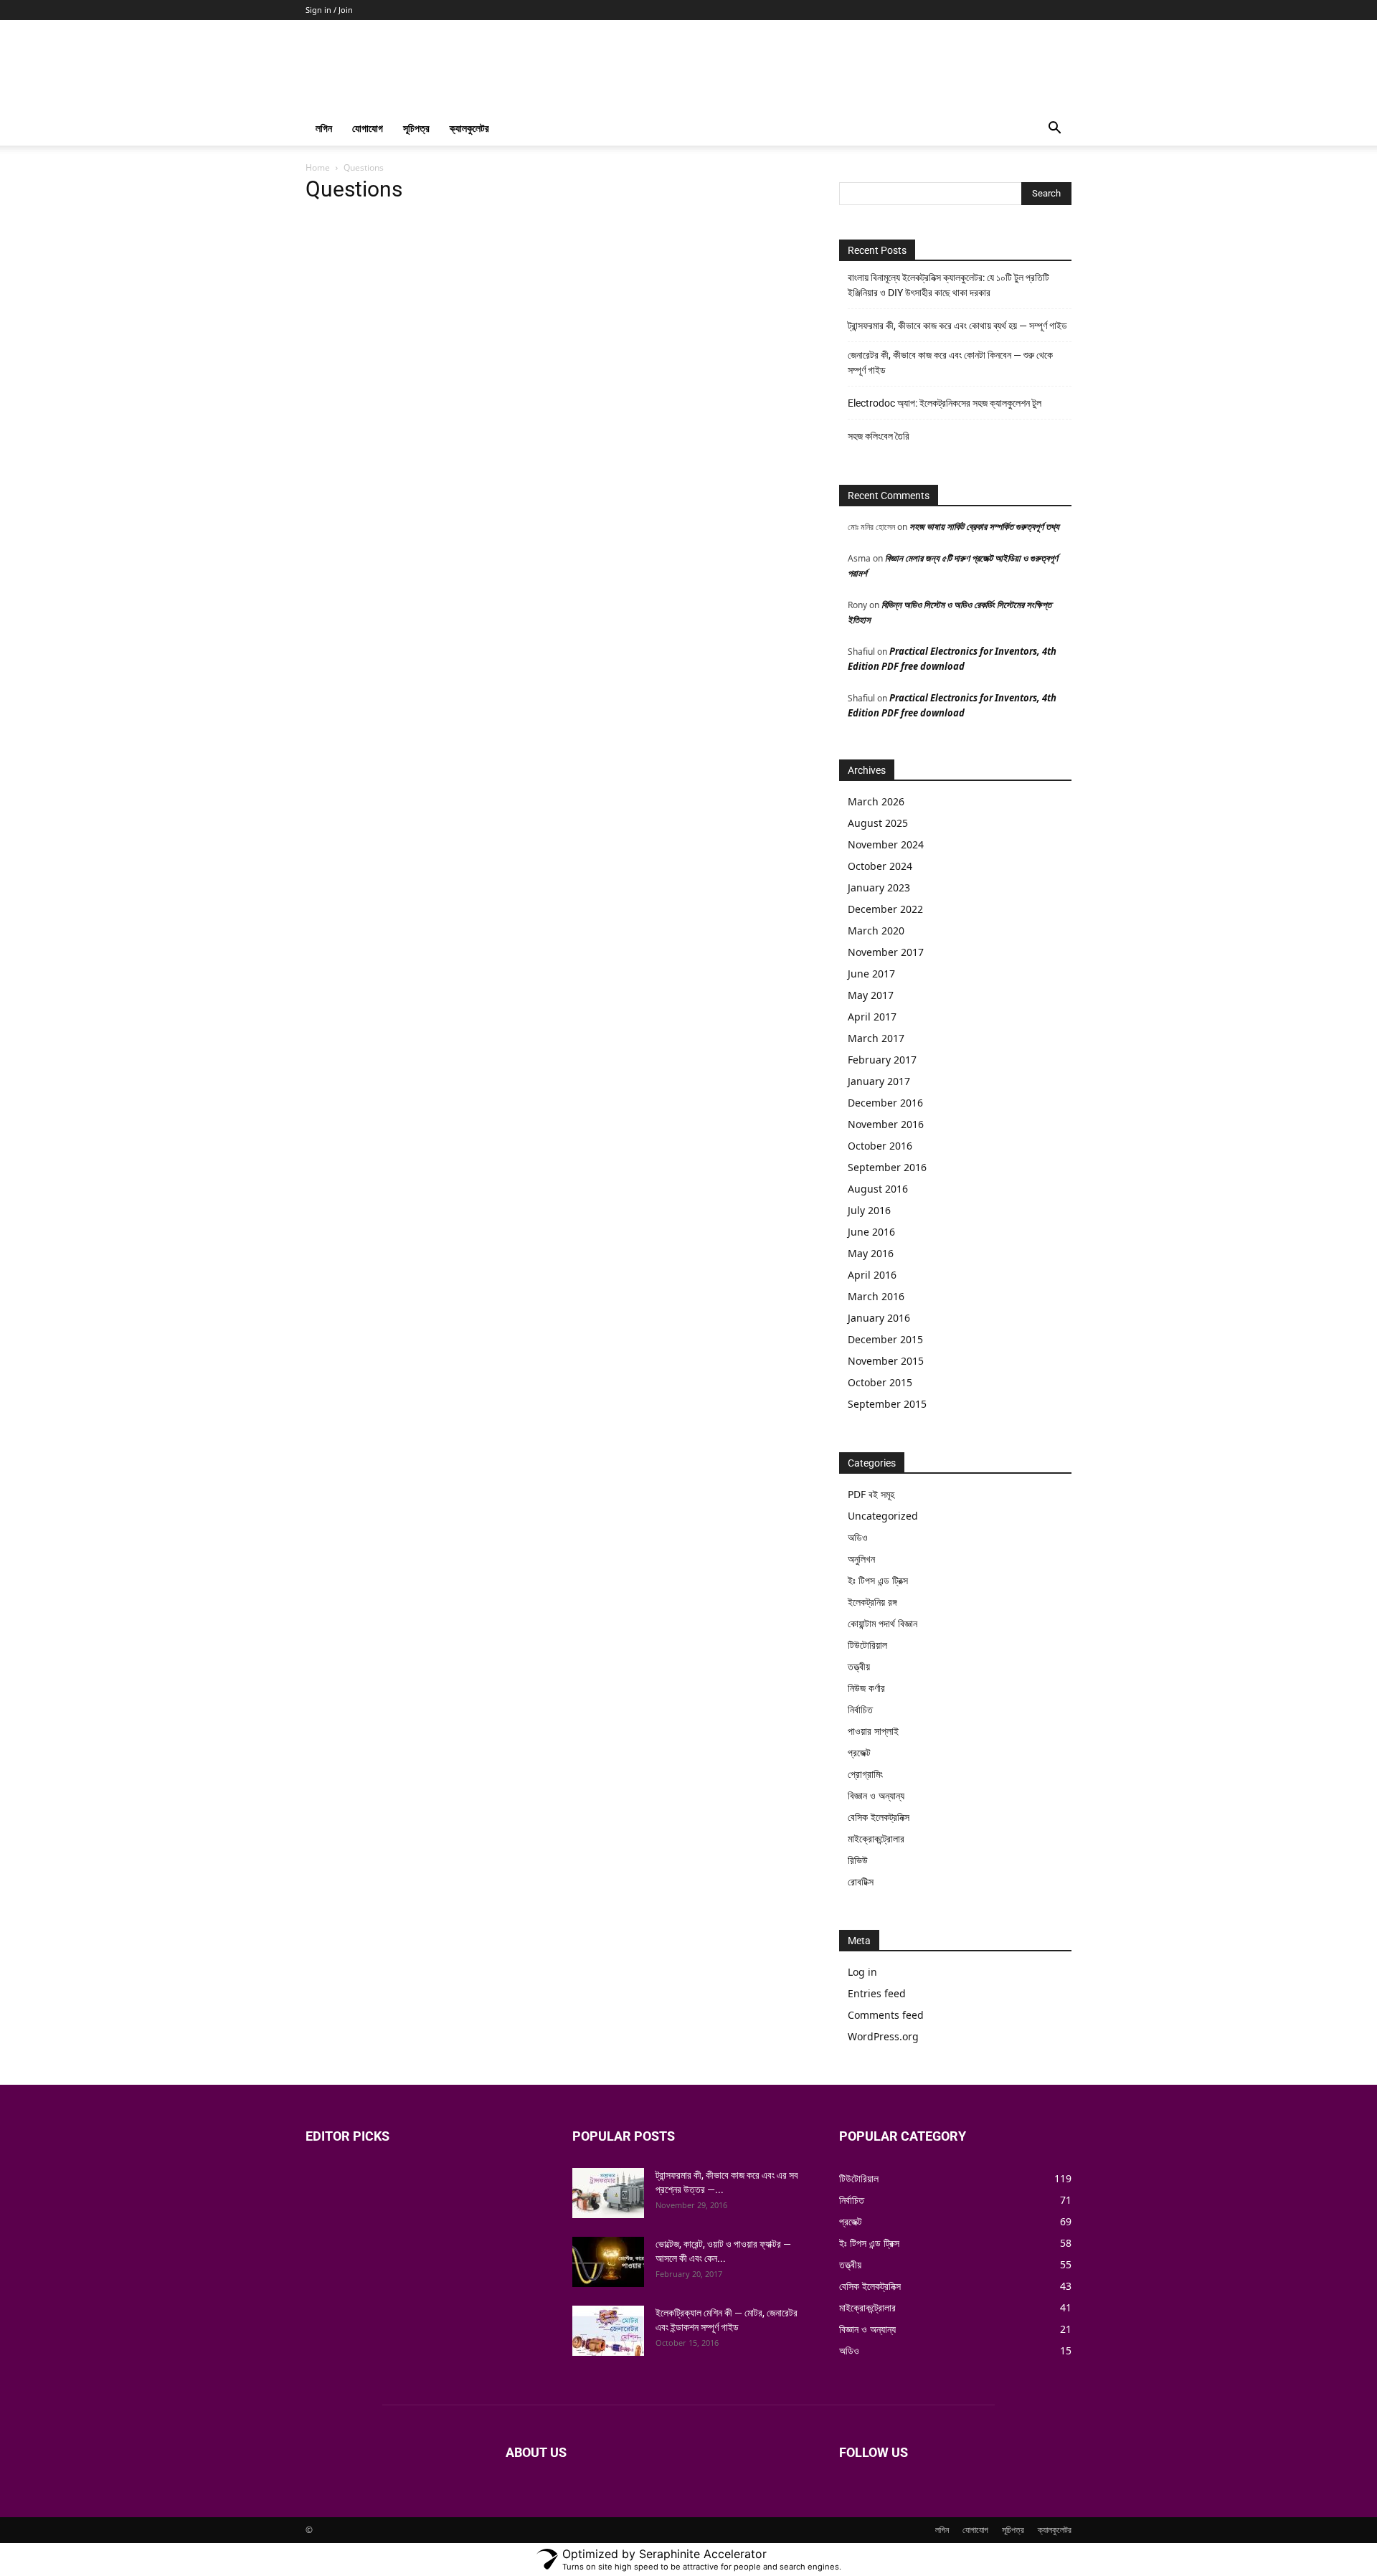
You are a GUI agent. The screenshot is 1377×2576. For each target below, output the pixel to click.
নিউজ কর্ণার (866, 1688)
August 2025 (878, 823)
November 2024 (886, 844)
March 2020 (876, 931)
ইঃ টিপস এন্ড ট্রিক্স (878, 1580)
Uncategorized (883, 1516)
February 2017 (882, 1060)
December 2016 (885, 1103)
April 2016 (872, 1275)
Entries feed (877, 1993)
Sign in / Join (329, 10)
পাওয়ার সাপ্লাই (873, 1731)
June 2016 (871, 1232)
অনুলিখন (861, 1559)
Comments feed (886, 2015)
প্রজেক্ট (859, 1752)
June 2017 (871, 974)
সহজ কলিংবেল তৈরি (879, 436)
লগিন (324, 128)
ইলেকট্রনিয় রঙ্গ (872, 1602)
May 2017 (871, 995)
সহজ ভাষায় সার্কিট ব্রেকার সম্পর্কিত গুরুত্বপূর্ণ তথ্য (984, 526)
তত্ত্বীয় (859, 1666)
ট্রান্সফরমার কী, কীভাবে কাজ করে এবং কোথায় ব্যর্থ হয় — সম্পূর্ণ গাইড (957, 326)
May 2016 (871, 1253)
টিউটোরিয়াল (867, 1645)
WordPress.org (883, 2036)
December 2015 (885, 1339)
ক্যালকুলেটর (469, 128)
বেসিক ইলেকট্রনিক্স (879, 1817)
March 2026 (876, 801)
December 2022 (885, 909)
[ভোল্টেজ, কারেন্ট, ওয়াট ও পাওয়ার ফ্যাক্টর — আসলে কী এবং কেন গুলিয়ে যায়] (608, 2262)
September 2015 (887, 1404)
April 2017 (872, 1017)
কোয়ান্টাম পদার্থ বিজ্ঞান (882, 1623)
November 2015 (886, 1361)
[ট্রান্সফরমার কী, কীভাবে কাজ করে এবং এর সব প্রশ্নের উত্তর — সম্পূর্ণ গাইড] (608, 2193)
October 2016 (880, 1146)
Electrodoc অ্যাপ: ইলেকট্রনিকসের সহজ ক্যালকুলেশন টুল (945, 403)
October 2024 (880, 866)
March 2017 (876, 1038)
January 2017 (879, 1081)
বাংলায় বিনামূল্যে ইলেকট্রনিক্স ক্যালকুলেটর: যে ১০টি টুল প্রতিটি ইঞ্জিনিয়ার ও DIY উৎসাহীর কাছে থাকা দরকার (948, 285)
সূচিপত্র (416, 128)
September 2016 (887, 1167)
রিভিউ (858, 1860)
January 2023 (879, 887)
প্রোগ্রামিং (865, 1774)
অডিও (858, 1537)
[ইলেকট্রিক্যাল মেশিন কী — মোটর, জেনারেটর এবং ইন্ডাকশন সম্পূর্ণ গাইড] (608, 2331)
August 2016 (878, 1189)
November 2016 (886, 1124)
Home (318, 167)
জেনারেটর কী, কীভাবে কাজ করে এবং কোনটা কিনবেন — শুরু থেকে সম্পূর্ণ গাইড (950, 363)
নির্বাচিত (860, 1709)
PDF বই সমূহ (871, 1494)
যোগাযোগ (368, 128)
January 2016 (879, 1318)
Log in (862, 1972)
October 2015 (880, 1382)
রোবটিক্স (861, 1881)
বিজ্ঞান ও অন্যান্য (876, 1795)
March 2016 (876, 1296)
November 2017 (886, 952)
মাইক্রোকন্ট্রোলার (876, 1838)
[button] (1054, 129)
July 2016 (869, 1210)
